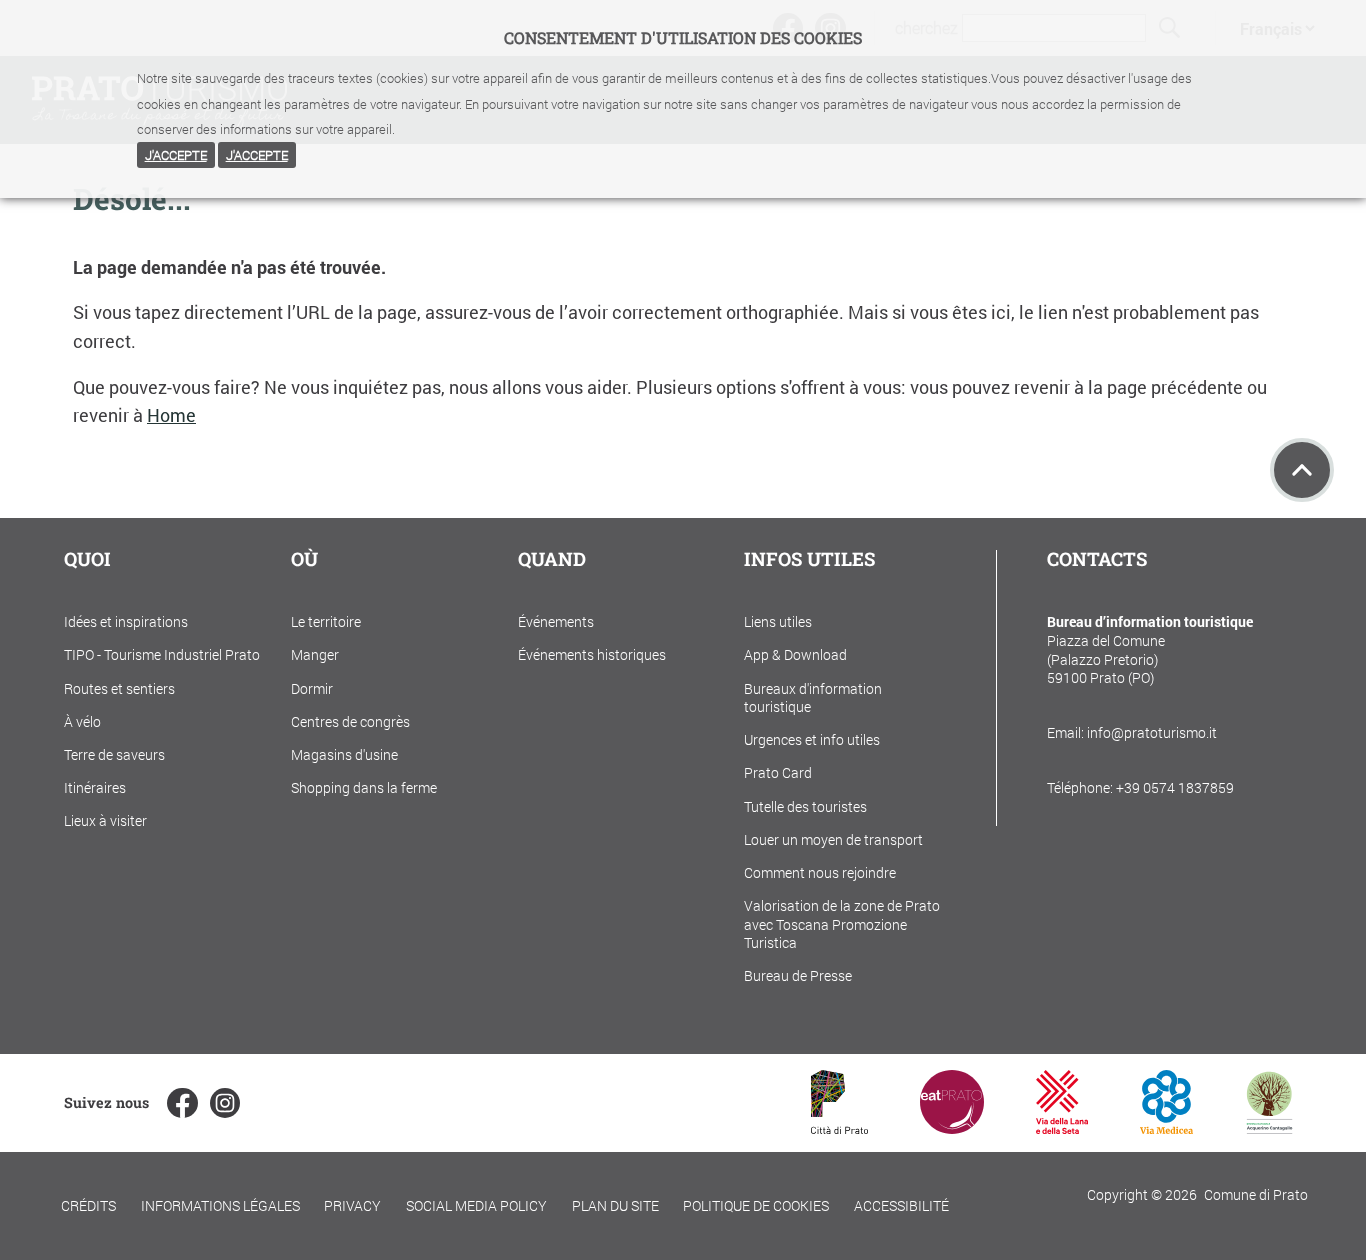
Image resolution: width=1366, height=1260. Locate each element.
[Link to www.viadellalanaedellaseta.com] (1062, 1127)
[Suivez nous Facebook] (182, 1103)
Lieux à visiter (105, 820)
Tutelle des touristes (805, 806)
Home (171, 415)
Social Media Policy (476, 1205)
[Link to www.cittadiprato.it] (839, 1127)
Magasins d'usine (344, 754)
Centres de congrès (350, 721)
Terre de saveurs (114, 754)
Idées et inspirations (126, 621)
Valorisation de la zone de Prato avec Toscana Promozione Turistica (842, 924)
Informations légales (220, 1205)
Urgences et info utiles (812, 739)
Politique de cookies (756, 1205)
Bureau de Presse (798, 975)
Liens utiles (778, 621)
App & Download (795, 654)
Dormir (312, 688)
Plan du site (615, 1205)
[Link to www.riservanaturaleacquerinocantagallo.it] (1269, 1127)
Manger (315, 654)
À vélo (82, 721)
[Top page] (1302, 470)
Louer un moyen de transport (833, 839)
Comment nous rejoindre (820, 872)
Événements (556, 621)
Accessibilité (901, 1205)
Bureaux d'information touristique (813, 698)
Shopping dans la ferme (364, 787)
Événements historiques (592, 654)
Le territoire (326, 621)
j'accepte (176, 155)
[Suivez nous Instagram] (225, 1103)
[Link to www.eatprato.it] (952, 1127)
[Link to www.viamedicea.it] (1166, 1127)
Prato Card (778, 772)
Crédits (88, 1205)
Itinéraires (95, 787)
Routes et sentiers (119, 688)
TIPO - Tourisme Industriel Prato (162, 654)
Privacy (352, 1205)
